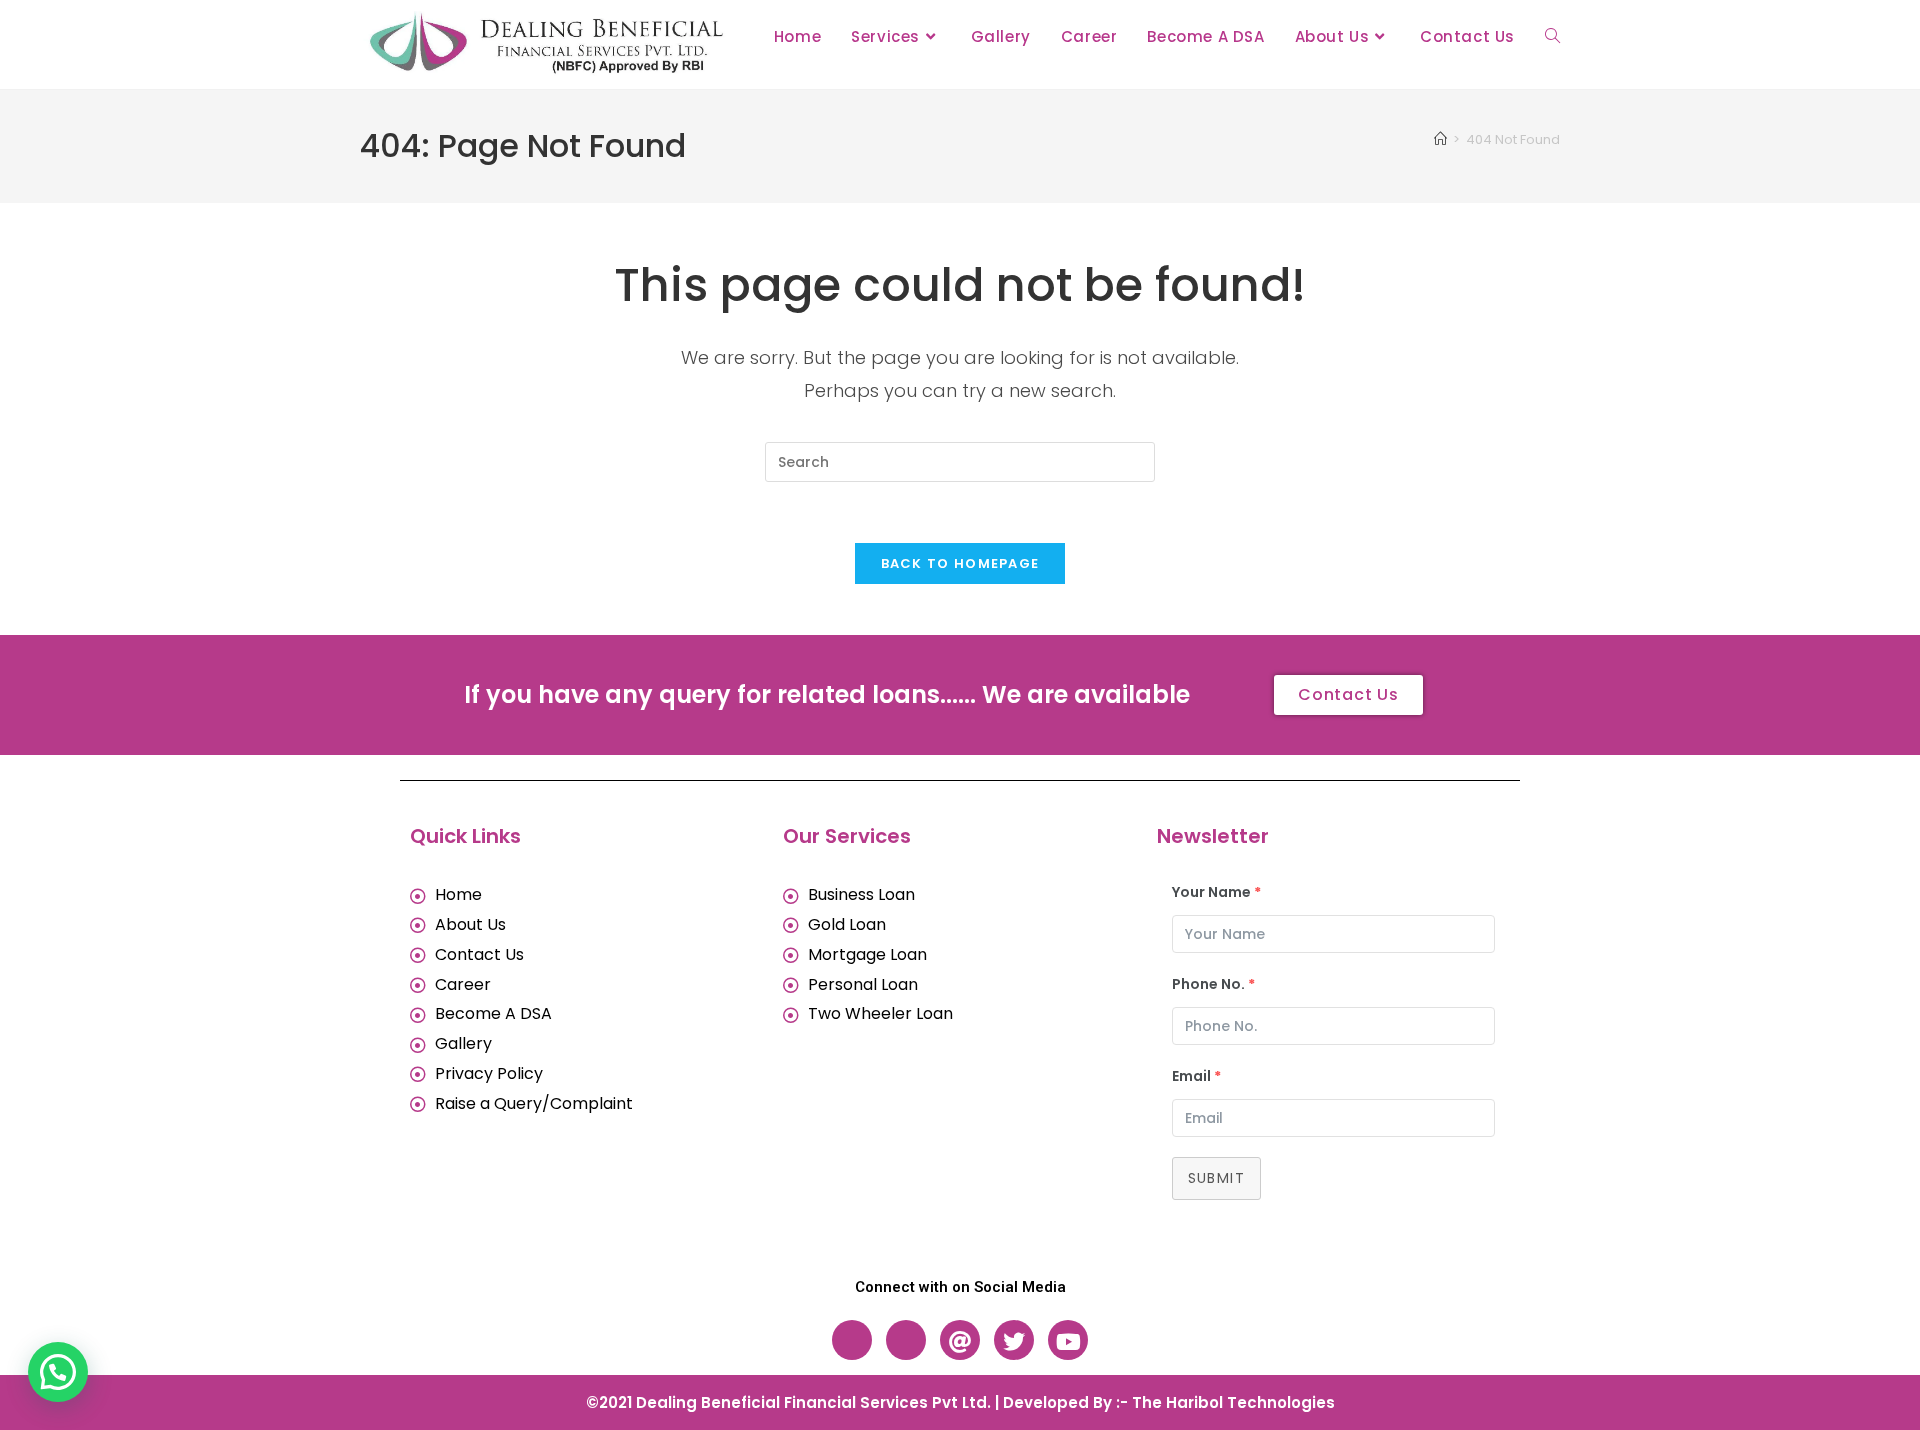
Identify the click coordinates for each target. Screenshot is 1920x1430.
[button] (58, 1372)
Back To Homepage (960, 563)
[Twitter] (1014, 1340)
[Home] (1440, 139)
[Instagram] (906, 1340)
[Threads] (960, 1340)
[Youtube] (1068, 1340)
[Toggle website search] (1552, 37)
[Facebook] (852, 1340)
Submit (1216, 1178)
